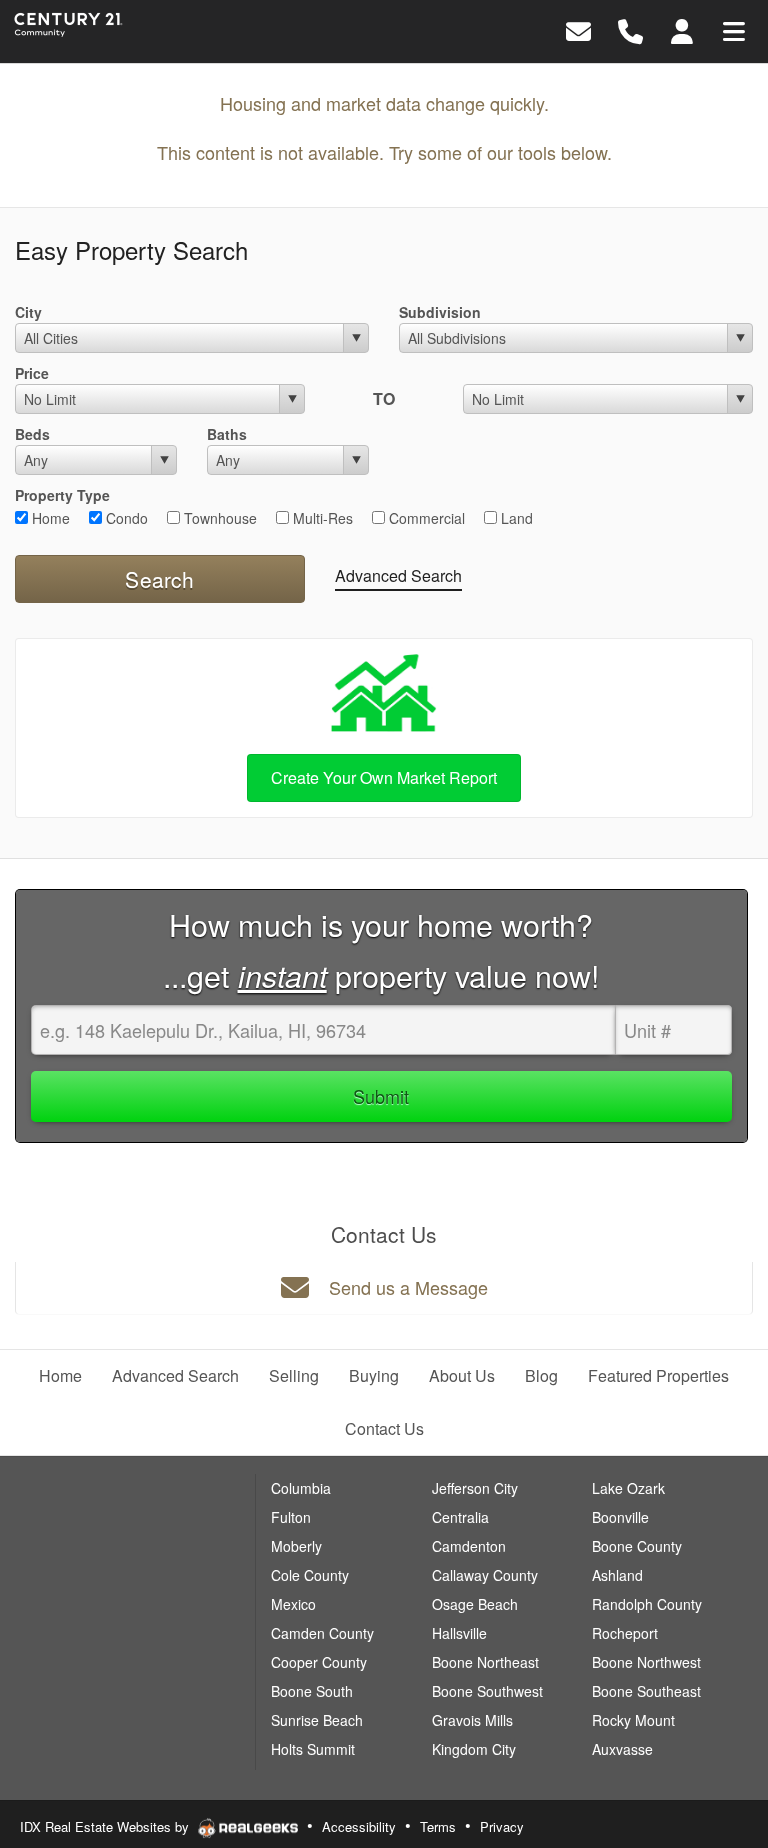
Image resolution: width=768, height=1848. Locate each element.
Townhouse (218, 518)
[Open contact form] (578, 29)
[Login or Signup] (682, 29)
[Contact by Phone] (630, 29)
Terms (438, 1826)
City (28, 312)
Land (515, 518)
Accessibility (359, 1826)
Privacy (502, 1826)
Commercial (425, 518)
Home (49, 518)
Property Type (62, 495)
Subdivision (440, 312)
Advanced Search (398, 575)
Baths (227, 434)
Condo (125, 518)
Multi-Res (321, 518)
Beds (32, 434)
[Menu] (734, 29)
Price (32, 373)
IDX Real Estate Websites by (106, 1826)
